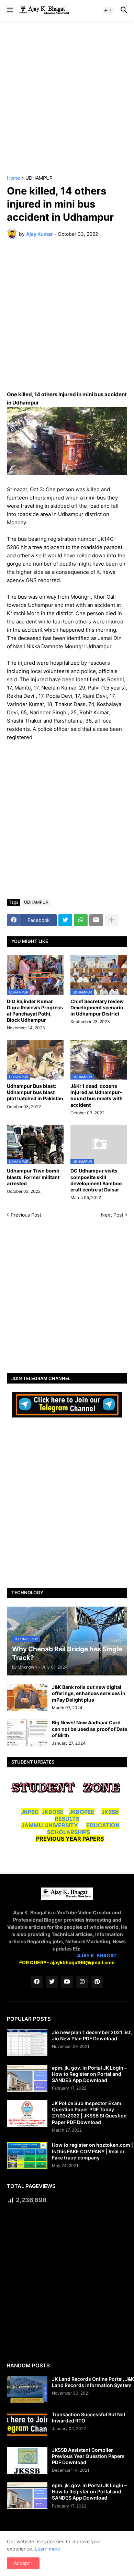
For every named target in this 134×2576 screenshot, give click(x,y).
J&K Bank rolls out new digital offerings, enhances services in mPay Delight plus (89, 1693)
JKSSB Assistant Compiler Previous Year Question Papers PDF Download (88, 2456)
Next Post (112, 1215)
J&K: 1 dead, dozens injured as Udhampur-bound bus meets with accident (97, 1095)
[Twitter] (65, 920)
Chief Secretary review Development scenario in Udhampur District (97, 1007)
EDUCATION (103, 1825)
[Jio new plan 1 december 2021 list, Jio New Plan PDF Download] (27, 2043)
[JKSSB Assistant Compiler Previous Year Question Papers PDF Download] (27, 2460)
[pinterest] (97, 1982)
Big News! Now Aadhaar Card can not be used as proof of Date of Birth (90, 1729)
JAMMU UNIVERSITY (50, 1825)
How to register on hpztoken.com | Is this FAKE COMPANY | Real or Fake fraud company (92, 2151)
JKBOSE (53, 1812)
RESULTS (67, 1819)
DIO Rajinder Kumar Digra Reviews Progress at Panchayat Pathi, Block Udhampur (35, 1011)
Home (13, 178)
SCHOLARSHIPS (69, 1832)
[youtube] (67, 1982)
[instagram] (82, 1982)
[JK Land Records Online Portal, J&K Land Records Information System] (27, 2389)
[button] (9, 10)
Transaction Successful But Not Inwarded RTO (89, 2417)
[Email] (96, 920)
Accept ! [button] (23, 2563)
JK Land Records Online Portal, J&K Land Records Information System (93, 2382)
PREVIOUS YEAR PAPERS (70, 1839)
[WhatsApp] (81, 920)
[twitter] (52, 1982)
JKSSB (110, 1812)
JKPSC (30, 1812)
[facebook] (37, 1982)
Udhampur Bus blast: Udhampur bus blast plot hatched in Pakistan (35, 1092)
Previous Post (26, 1215)
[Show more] (112, 920)
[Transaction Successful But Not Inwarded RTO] (27, 2425)
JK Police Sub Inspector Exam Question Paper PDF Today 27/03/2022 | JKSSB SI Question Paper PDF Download (89, 2113)
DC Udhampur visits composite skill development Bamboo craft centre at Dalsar (96, 1180)
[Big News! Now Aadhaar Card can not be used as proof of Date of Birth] (27, 1733)
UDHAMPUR (39, 178)
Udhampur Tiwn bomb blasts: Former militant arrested (33, 1177)
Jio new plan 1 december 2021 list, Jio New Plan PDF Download (92, 2035)
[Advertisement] (67, 98)
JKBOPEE (82, 1812)
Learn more (47, 2549)
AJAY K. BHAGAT (97, 1955)
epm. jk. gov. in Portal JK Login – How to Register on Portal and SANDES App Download (89, 2074)
